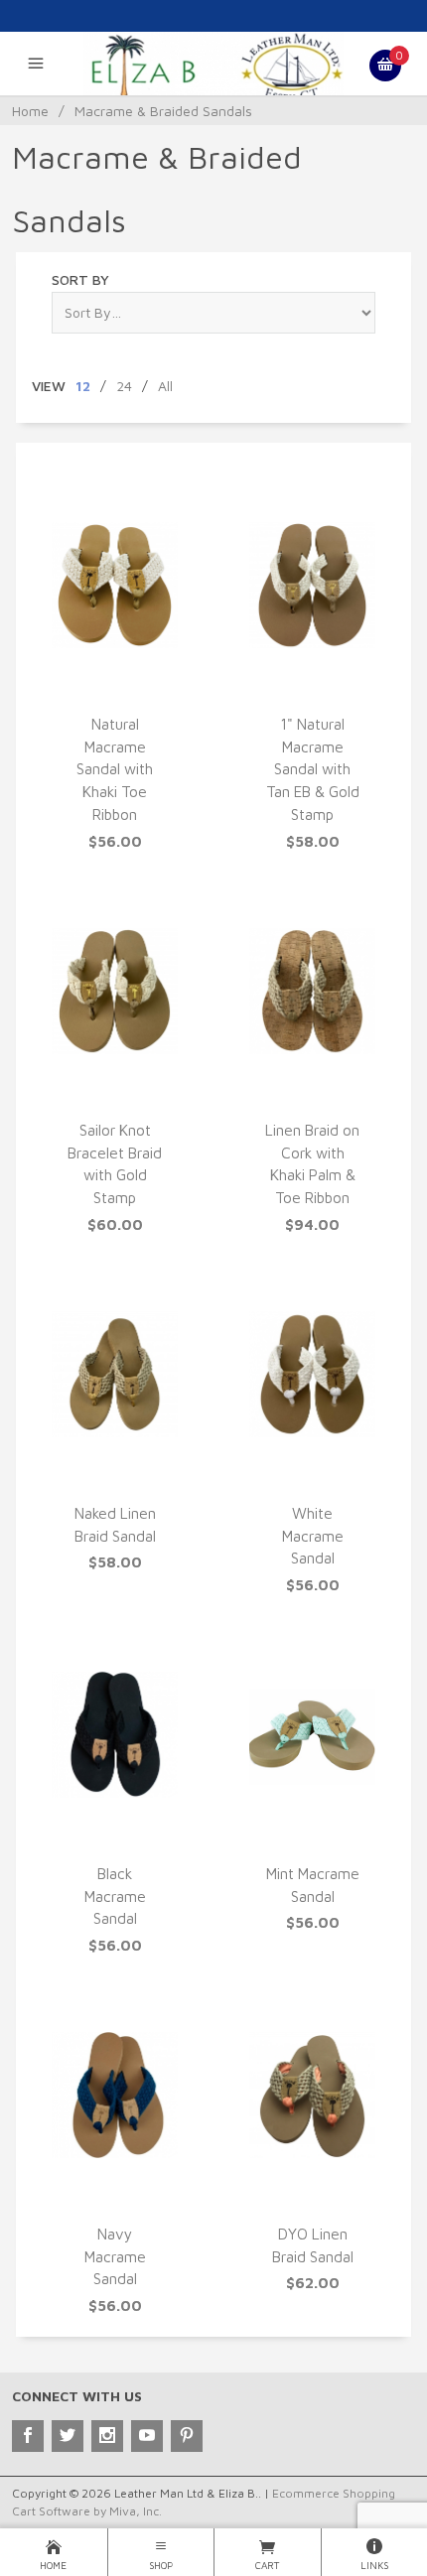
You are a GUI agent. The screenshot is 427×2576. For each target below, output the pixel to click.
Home (30, 111)
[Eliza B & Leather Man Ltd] (214, 66)
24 (124, 386)
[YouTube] (147, 2436)
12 (83, 386)
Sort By (80, 279)
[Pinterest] (187, 2436)
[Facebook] (28, 2436)
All (165, 386)
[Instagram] (107, 2436)
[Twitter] (68, 2436)
